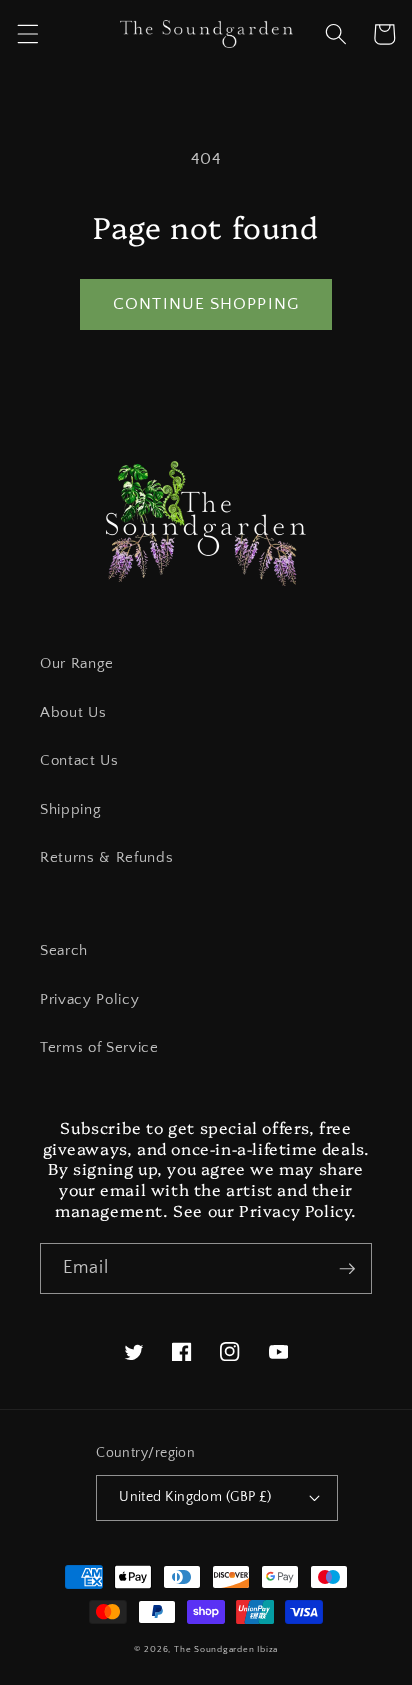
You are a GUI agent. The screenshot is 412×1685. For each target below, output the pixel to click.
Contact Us (79, 760)
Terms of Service (99, 1047)
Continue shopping (206, 304)
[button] (27, 34)
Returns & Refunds (106, 857)
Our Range (77, 663)
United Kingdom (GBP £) (195, 1497)
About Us (73, 712)
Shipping (70, 809)
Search (64, 950)
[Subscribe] (347, 1269)
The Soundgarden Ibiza (226, 1649)
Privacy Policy (89, 999)
